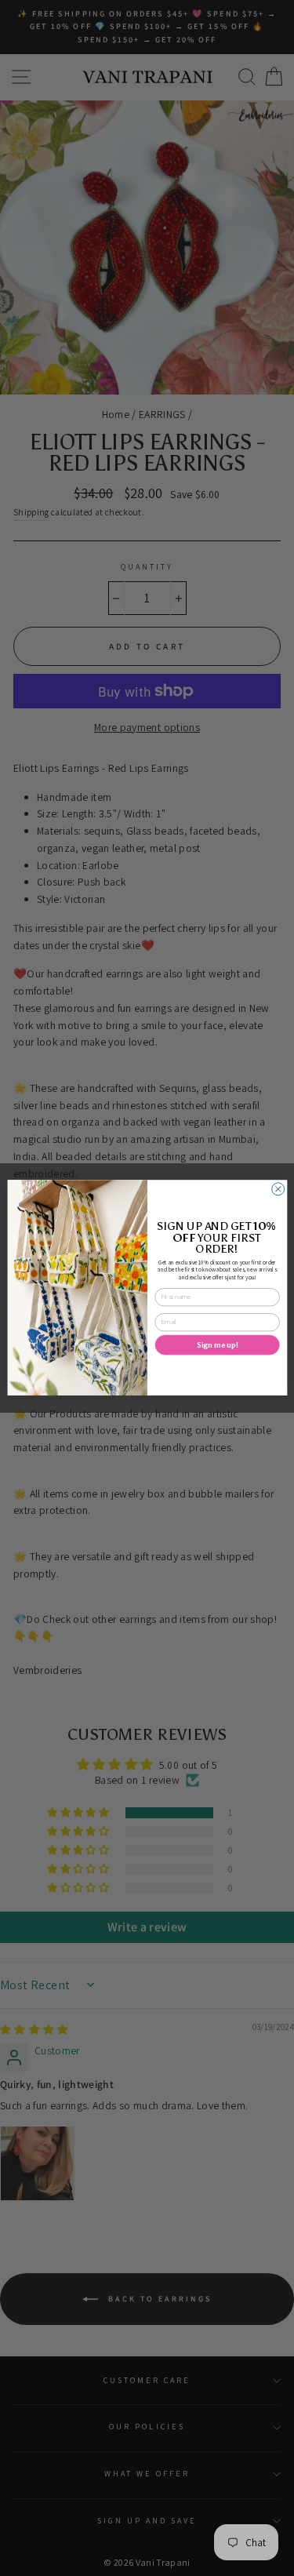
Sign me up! (217, 1345)
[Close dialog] (278, 1189)
